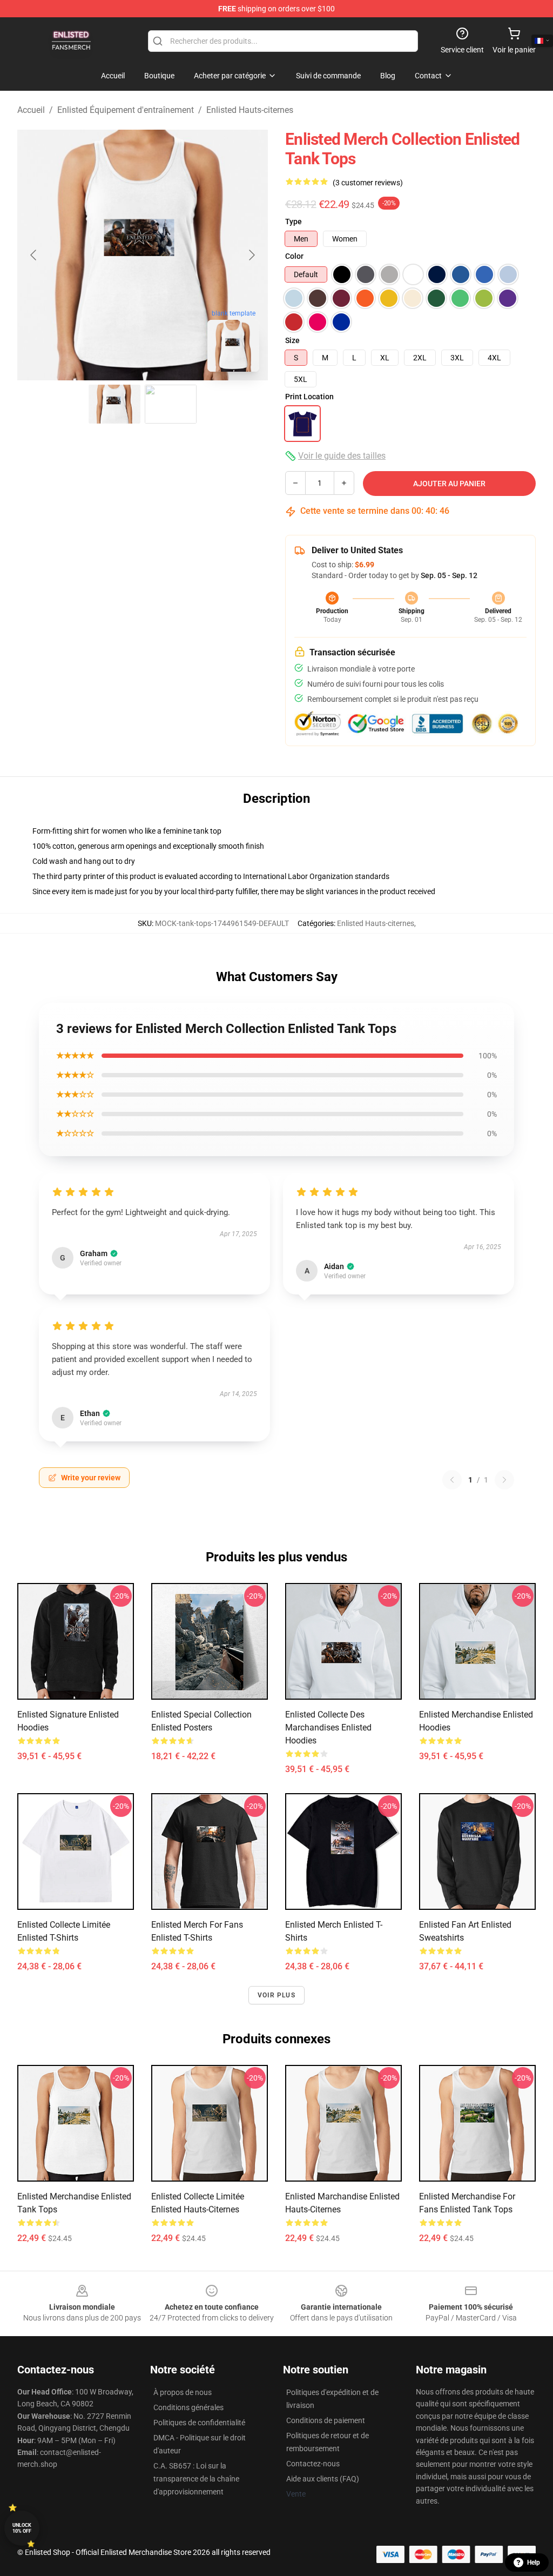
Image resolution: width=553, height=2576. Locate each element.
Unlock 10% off (22, 2528)
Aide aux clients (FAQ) (323, 2479)
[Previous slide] (34, 255)
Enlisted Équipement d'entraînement (126, 110)
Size (292, 340)
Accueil (31, 110)
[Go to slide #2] (171, 404)
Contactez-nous (313, 2464)
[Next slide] (251, 255)
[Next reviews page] (504, 1480)
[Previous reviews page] (452, 1480)
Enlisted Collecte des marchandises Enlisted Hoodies (328, 1728)
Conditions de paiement (326, 2420)
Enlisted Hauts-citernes (250, 110)
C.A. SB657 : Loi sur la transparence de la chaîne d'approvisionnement (196, 2479)
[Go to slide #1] (114, 404)
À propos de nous (183, 2392)
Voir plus (276, 1995)
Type (294, 222)
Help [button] (534, 2562)
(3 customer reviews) (368, 183)
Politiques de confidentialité (199, 2423)
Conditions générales (188, 2407)
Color (294, 256)
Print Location (309, 397)
